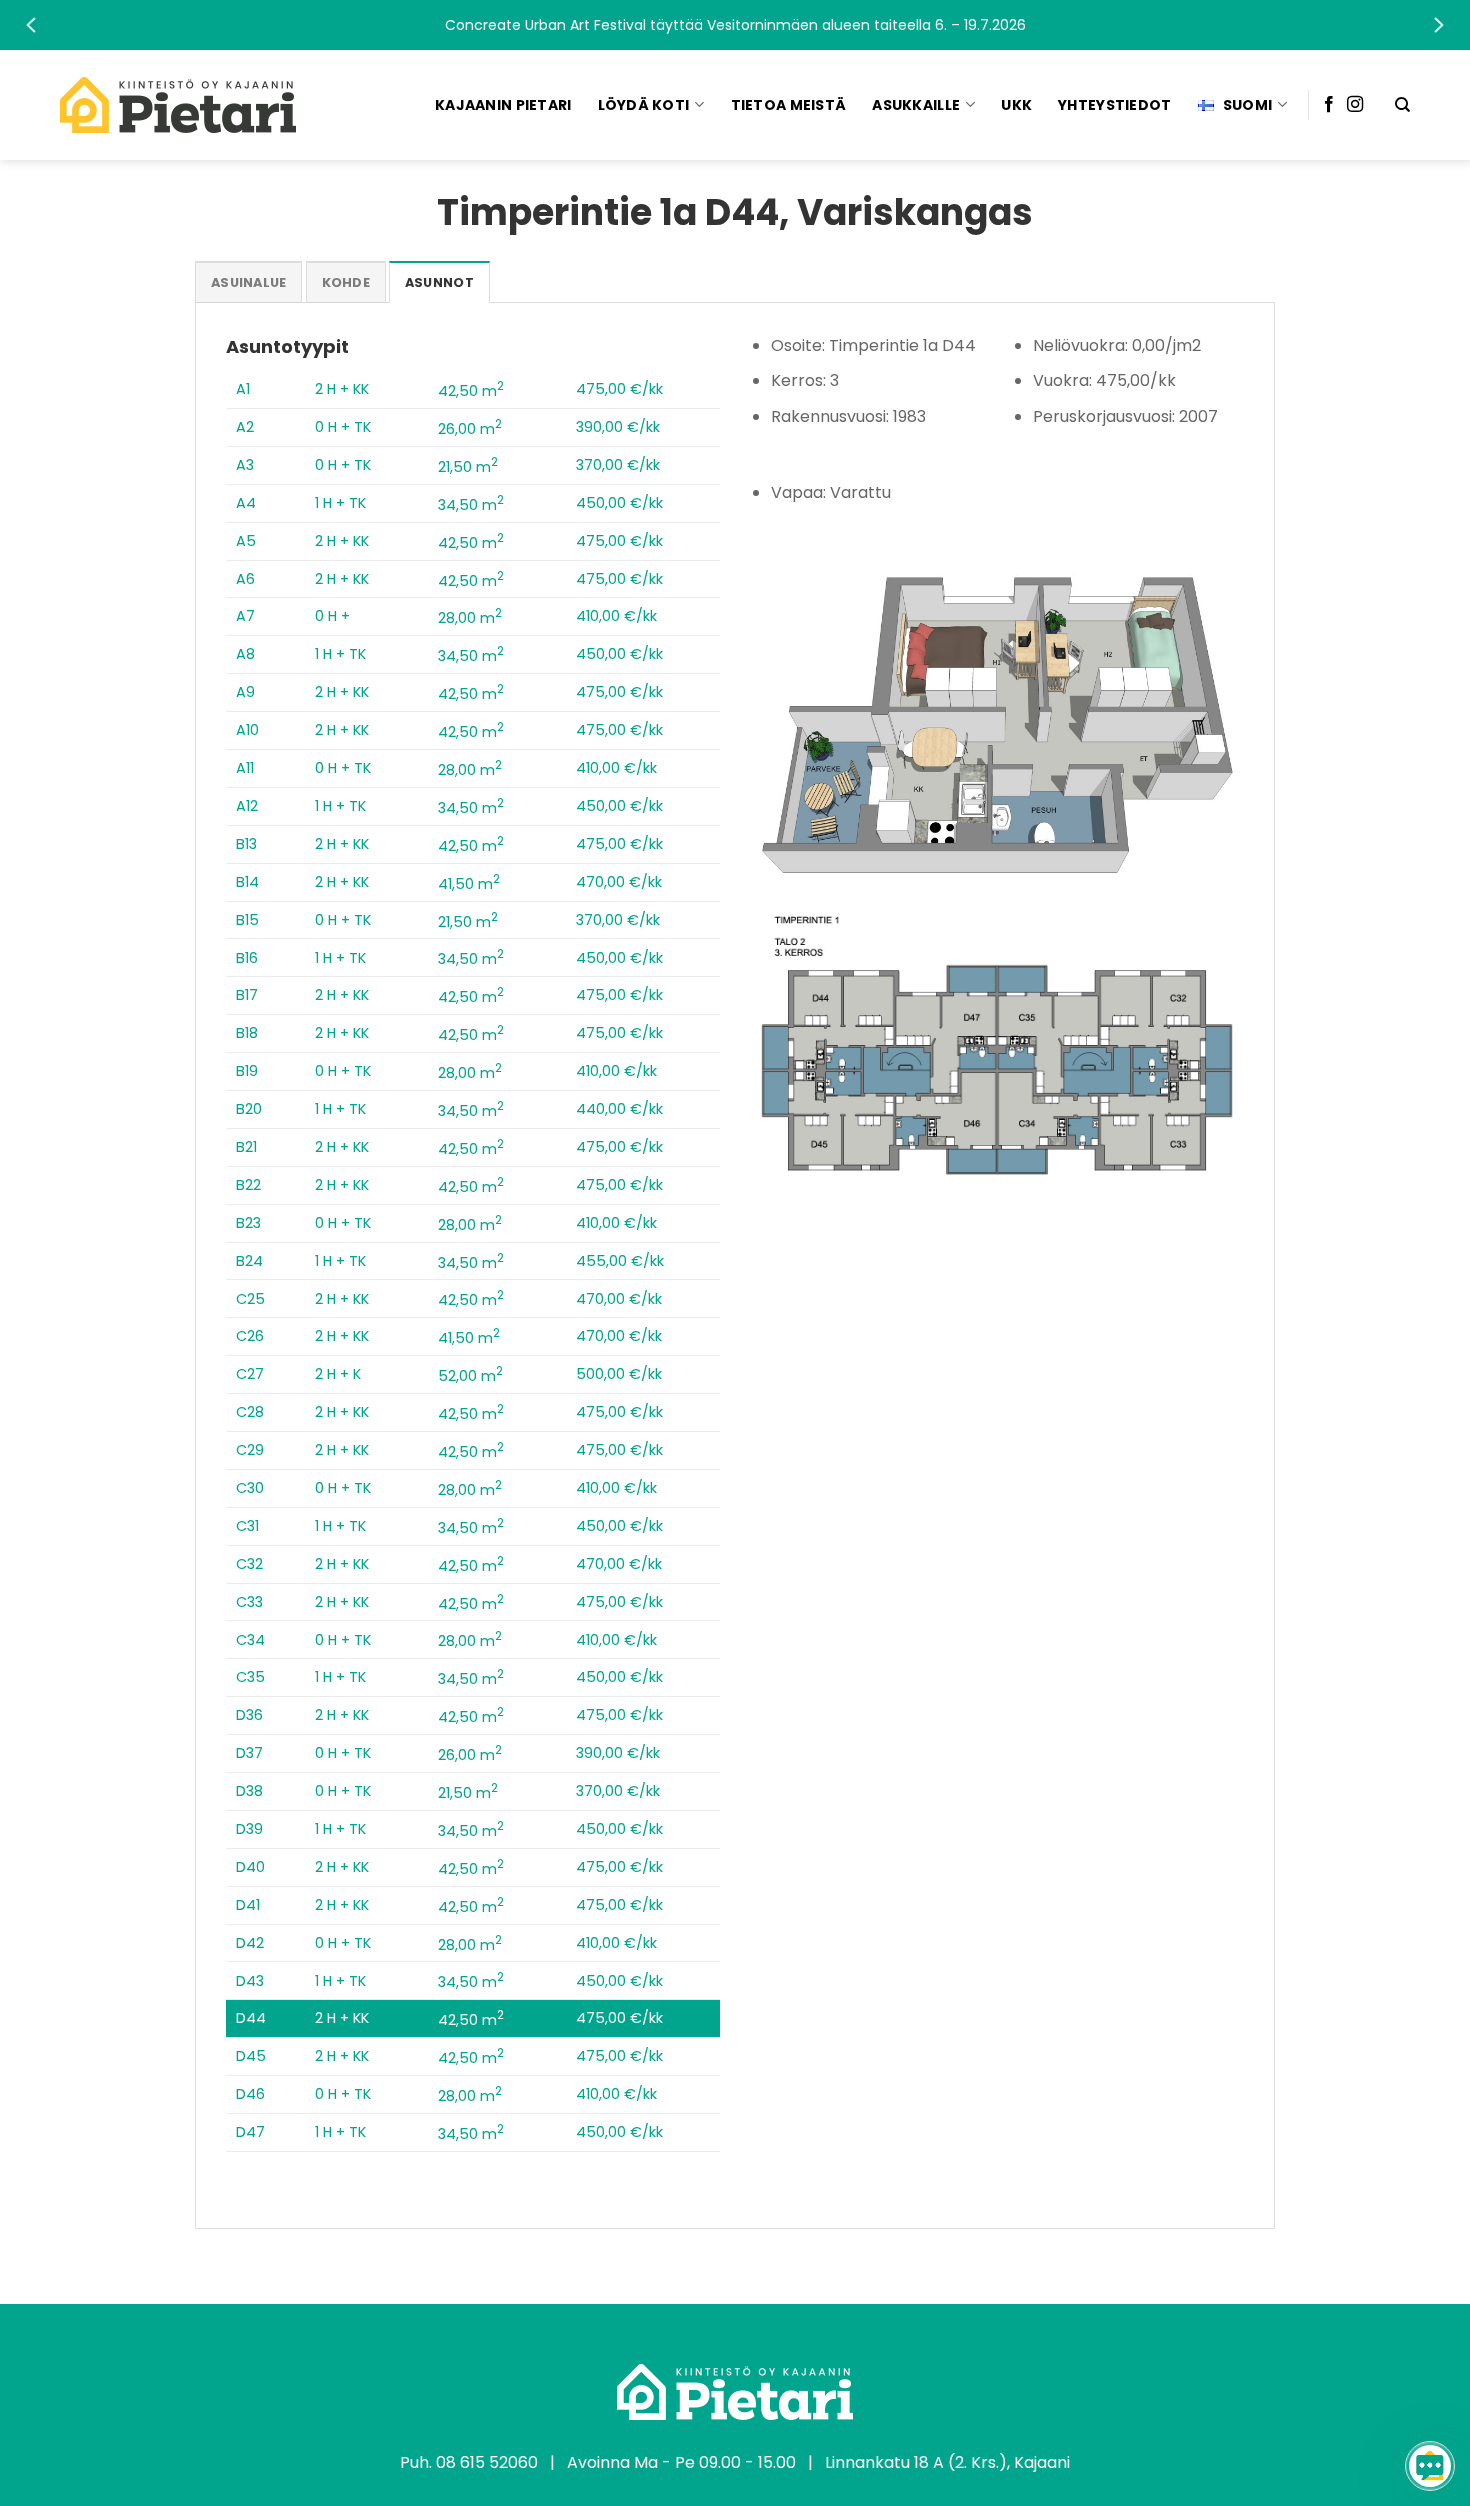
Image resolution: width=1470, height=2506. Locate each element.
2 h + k (338, 1374)
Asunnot (439, 282)
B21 (246, 1147)
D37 (249, 1753)
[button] (735, 25)
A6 (245, 579)
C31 (247, 1526)
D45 (251, 2056)
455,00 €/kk (620, 1261)
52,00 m (470, 1376)
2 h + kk (342, 389)
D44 (251, 2018)
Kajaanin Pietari (503, 105)
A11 (245, 768)
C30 (250, 1488)
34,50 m (471, 505)
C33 (249, 1602)
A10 (247, 730)
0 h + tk (343, 427)
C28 (250, 1412)
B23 (248, 1223)
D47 (250, 2132)
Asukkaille (916, 105)
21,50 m (468, 467)
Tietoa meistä (789, 105)
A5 (246, 541)
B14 (247, 882)
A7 (245, 616)
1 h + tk (340, 503)
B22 (248, 1185)
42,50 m (471, 391)
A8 (245, 654)
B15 (247, 920)
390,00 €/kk (618, 427)
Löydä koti (644, 105)
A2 (245, 427)
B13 (246, 844)
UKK (1016, 105)
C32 (249, 1564)
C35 (250, 1677)
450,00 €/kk (619, 503)
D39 (249, 1829)
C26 (250, 1336)
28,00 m (470, 618)
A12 (247, 806)
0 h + (332, 616)
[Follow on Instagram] (1355, 105)
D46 (250, 2094)
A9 (245, 692)
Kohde (346, 282)
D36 (249, 1715)
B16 (247, 958)
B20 (249, 1109)
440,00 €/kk (619, 1109)
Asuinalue (248, 282)
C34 (250, 1640)
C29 (250, 1450)
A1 (243, 389)
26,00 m (470, 429)
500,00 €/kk (619, 1374)
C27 (250, 1374)
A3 (245, 465)
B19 (247, 1071)
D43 (250, 1981)
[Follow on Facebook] (1329, 105)
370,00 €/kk (618, 465)
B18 (247, 1033)
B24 (249, 1261)
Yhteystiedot (1114, 105)
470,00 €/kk (619, 882)
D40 (250, 1867)
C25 (250, 1299)
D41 (248, 1905)
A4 (246, 503)
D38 (249, 1791)
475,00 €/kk (619, 389)
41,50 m (469, 884)
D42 (250, 1943)
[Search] (1402, 105)
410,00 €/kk (616, 616)
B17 (247, 995)
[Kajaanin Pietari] (178, 105)
